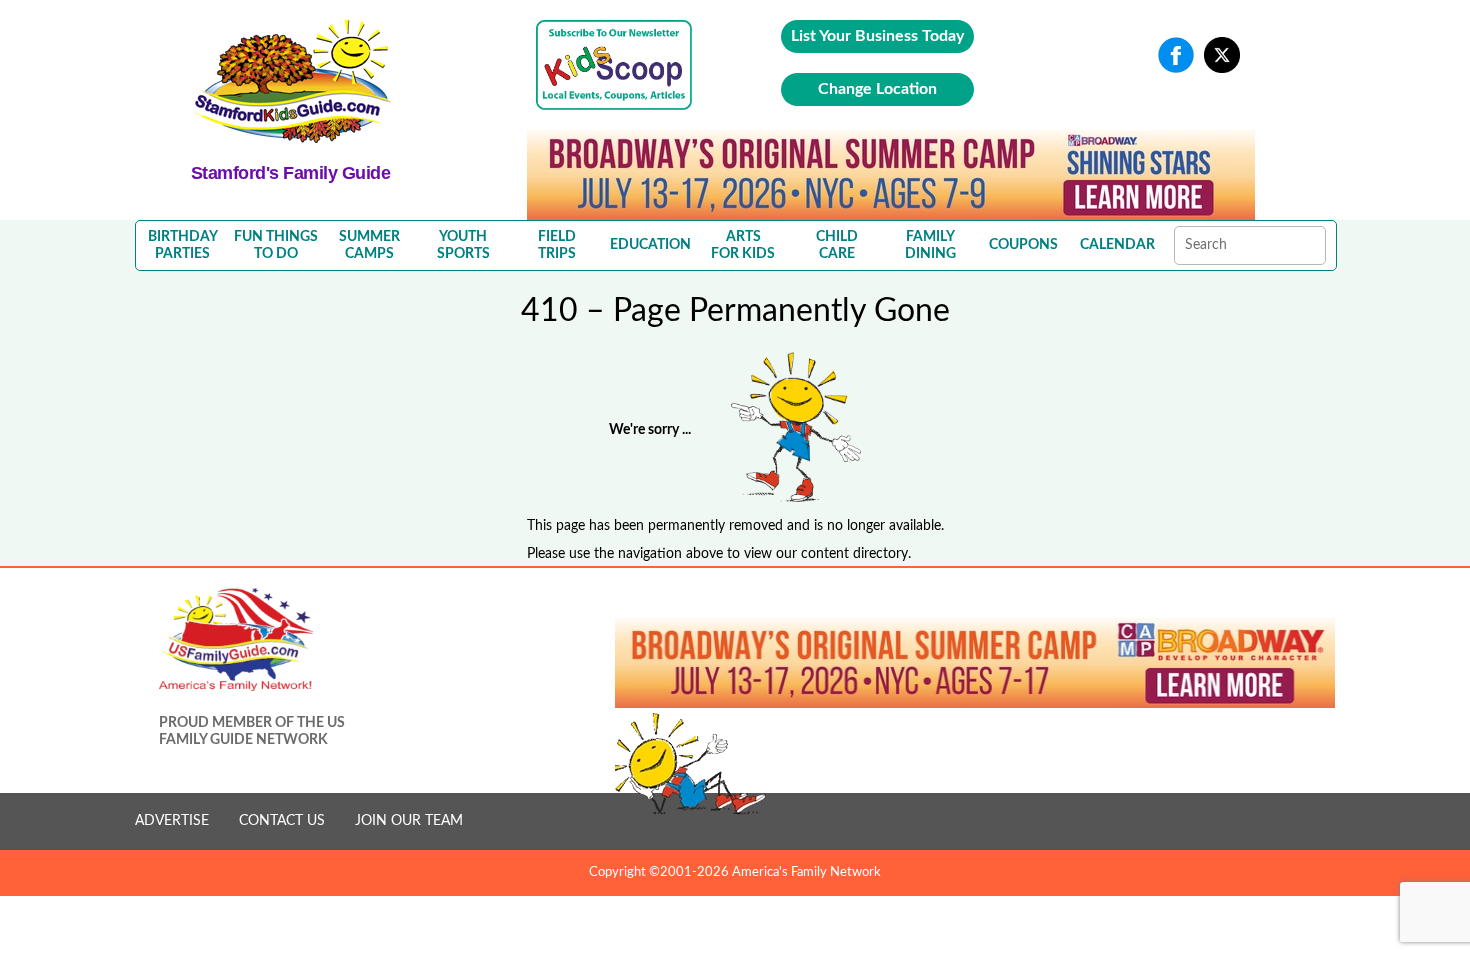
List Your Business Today (877, 36)
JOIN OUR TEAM (409, 821)
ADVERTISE (172, 821)
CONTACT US (282, 821)
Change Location (877, 89)
